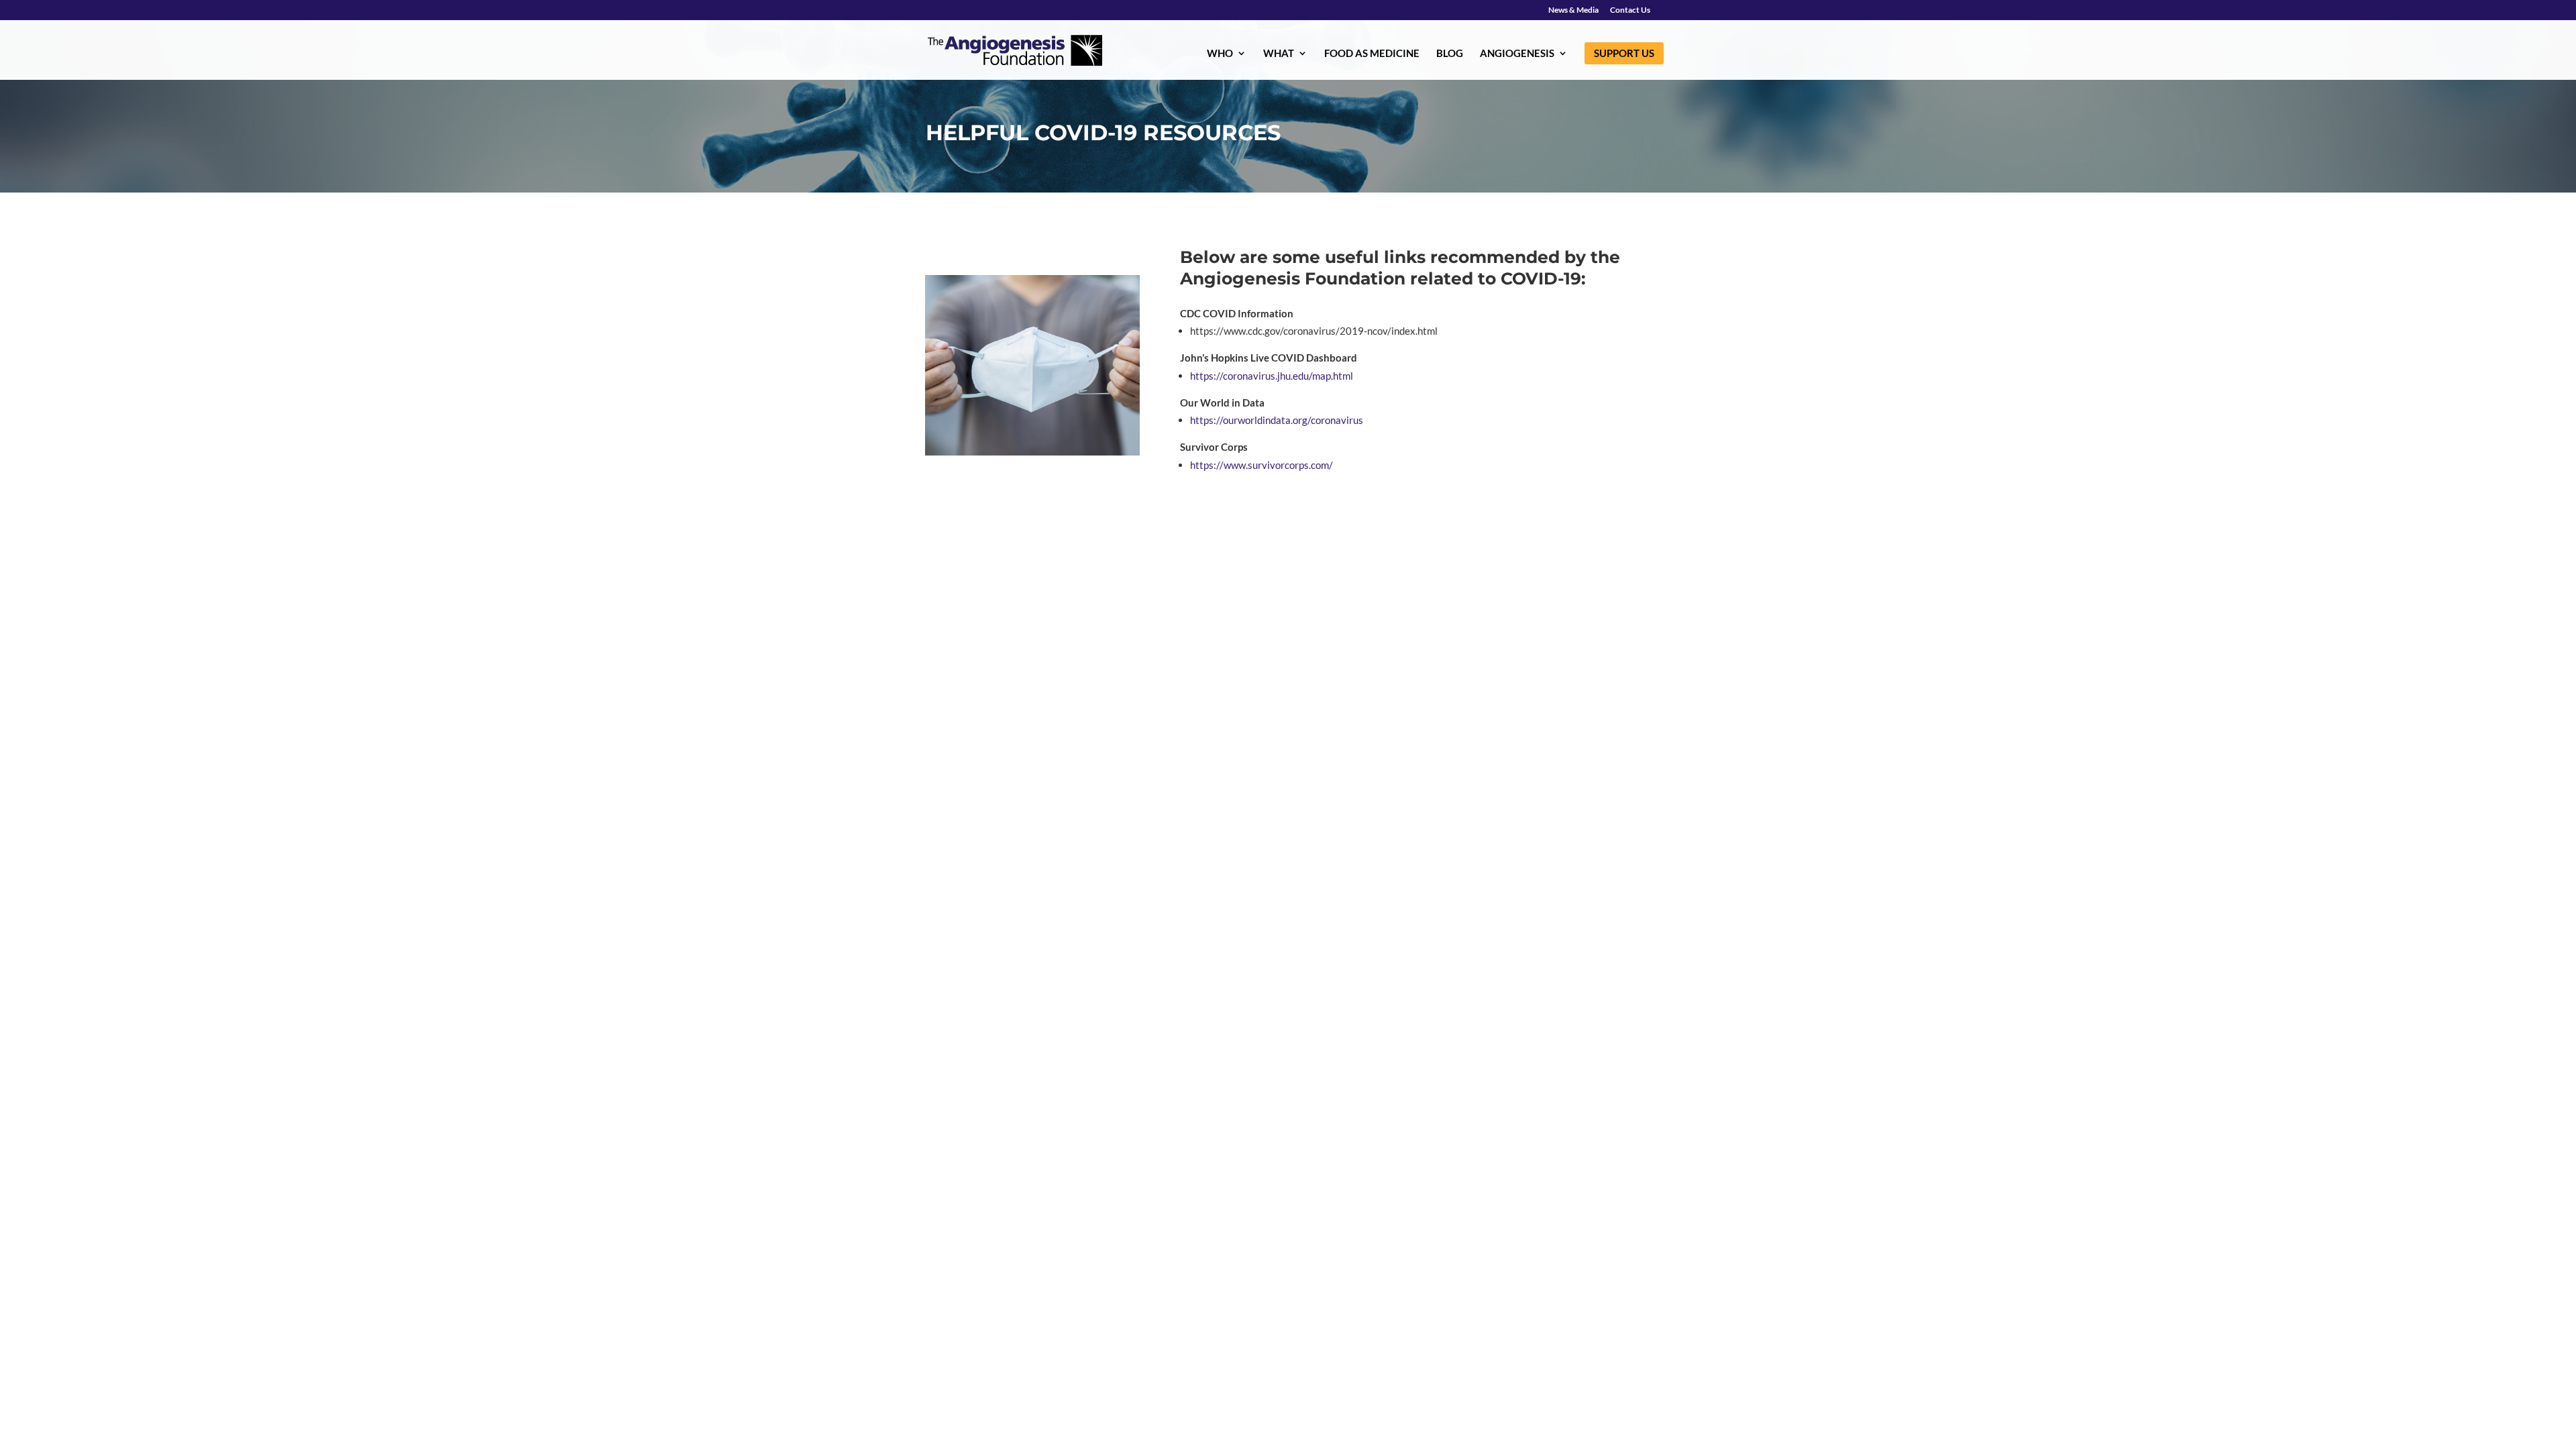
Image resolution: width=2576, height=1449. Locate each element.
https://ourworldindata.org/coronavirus (1277, 420)
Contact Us (1630, 10)
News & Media (1573, 10)
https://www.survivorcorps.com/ (1263, 465)
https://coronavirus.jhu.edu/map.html (1272, 376)
